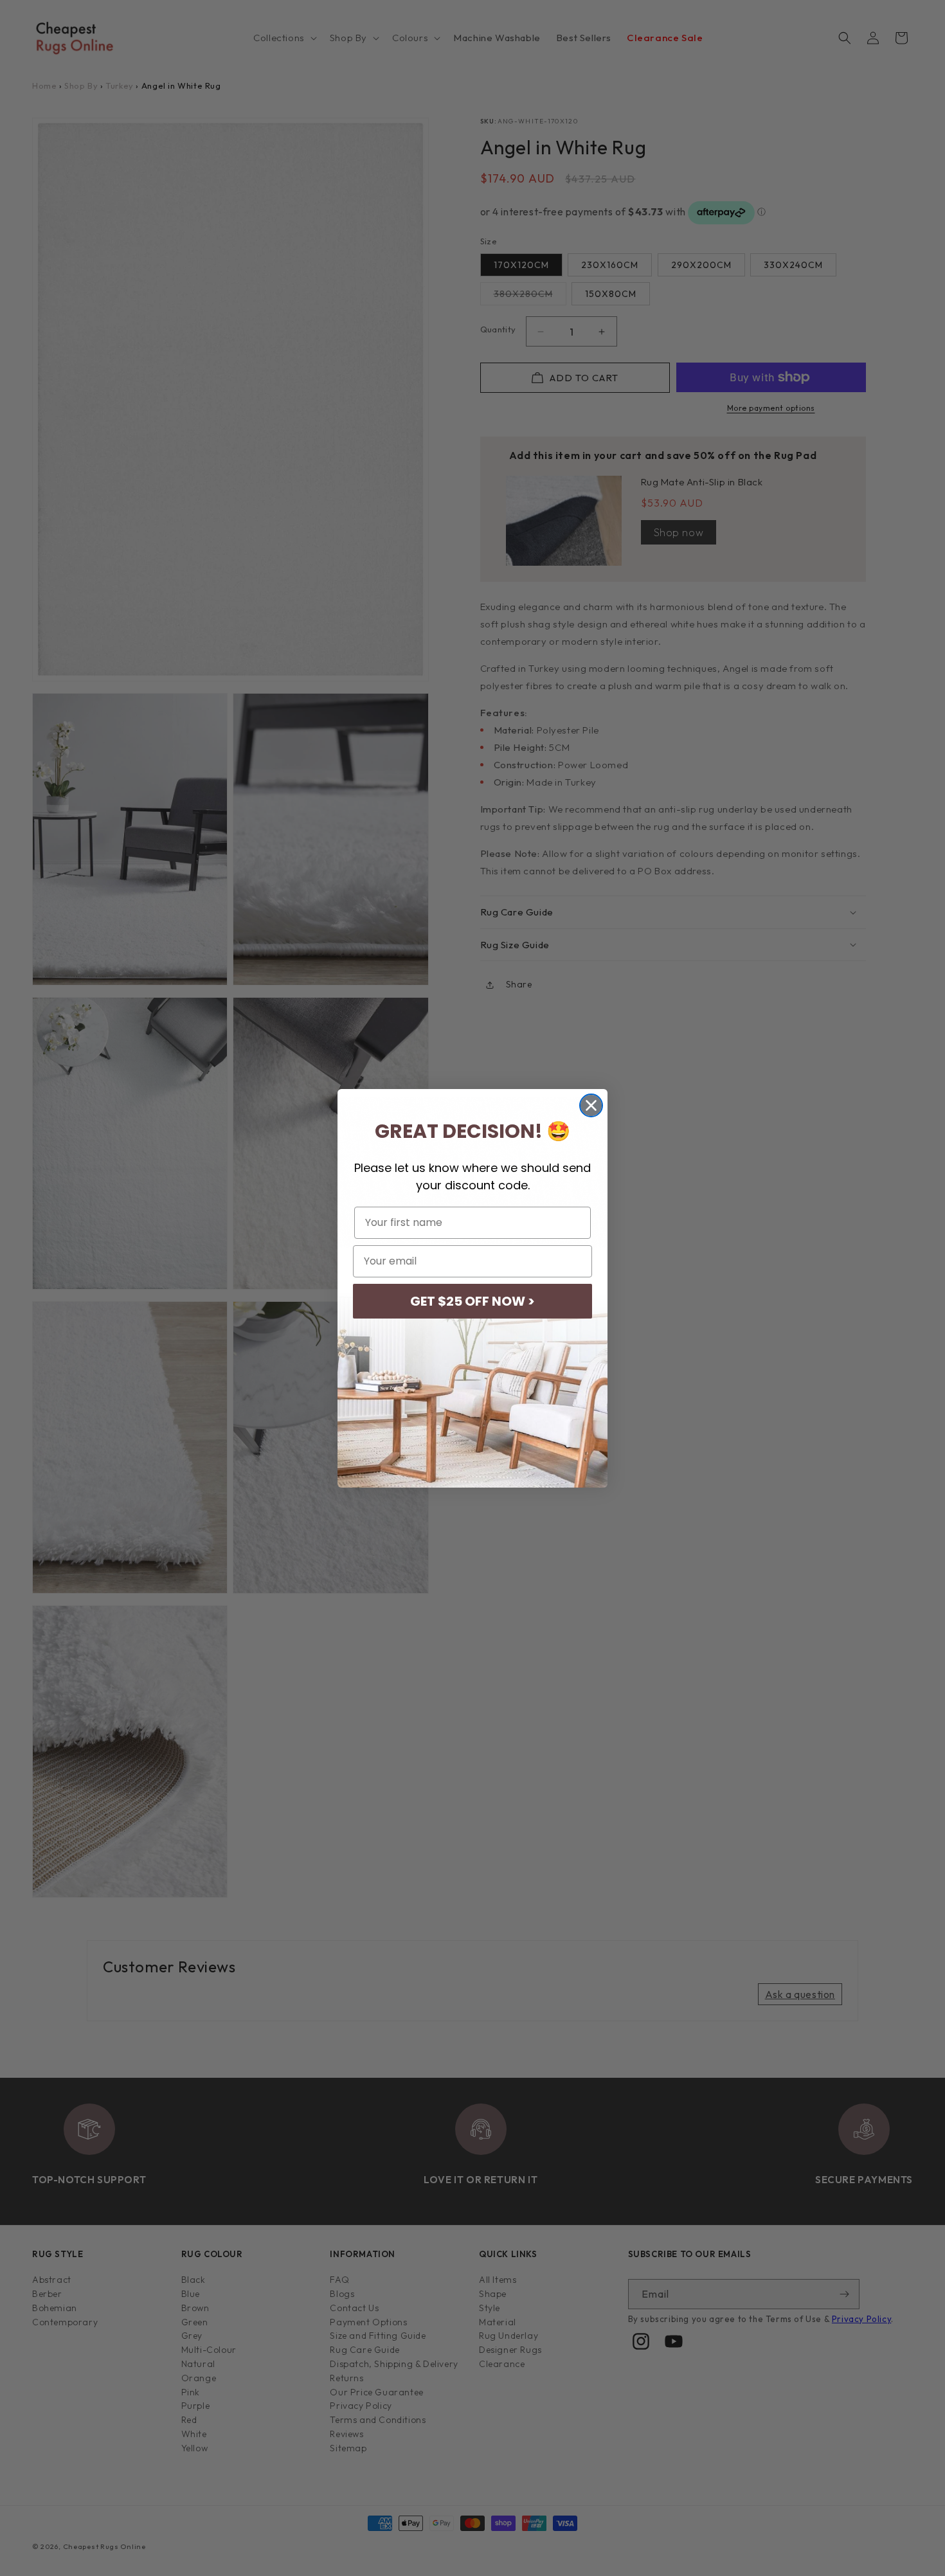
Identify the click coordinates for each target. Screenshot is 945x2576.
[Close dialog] (591, 1105)
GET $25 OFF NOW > (473, 1301)
